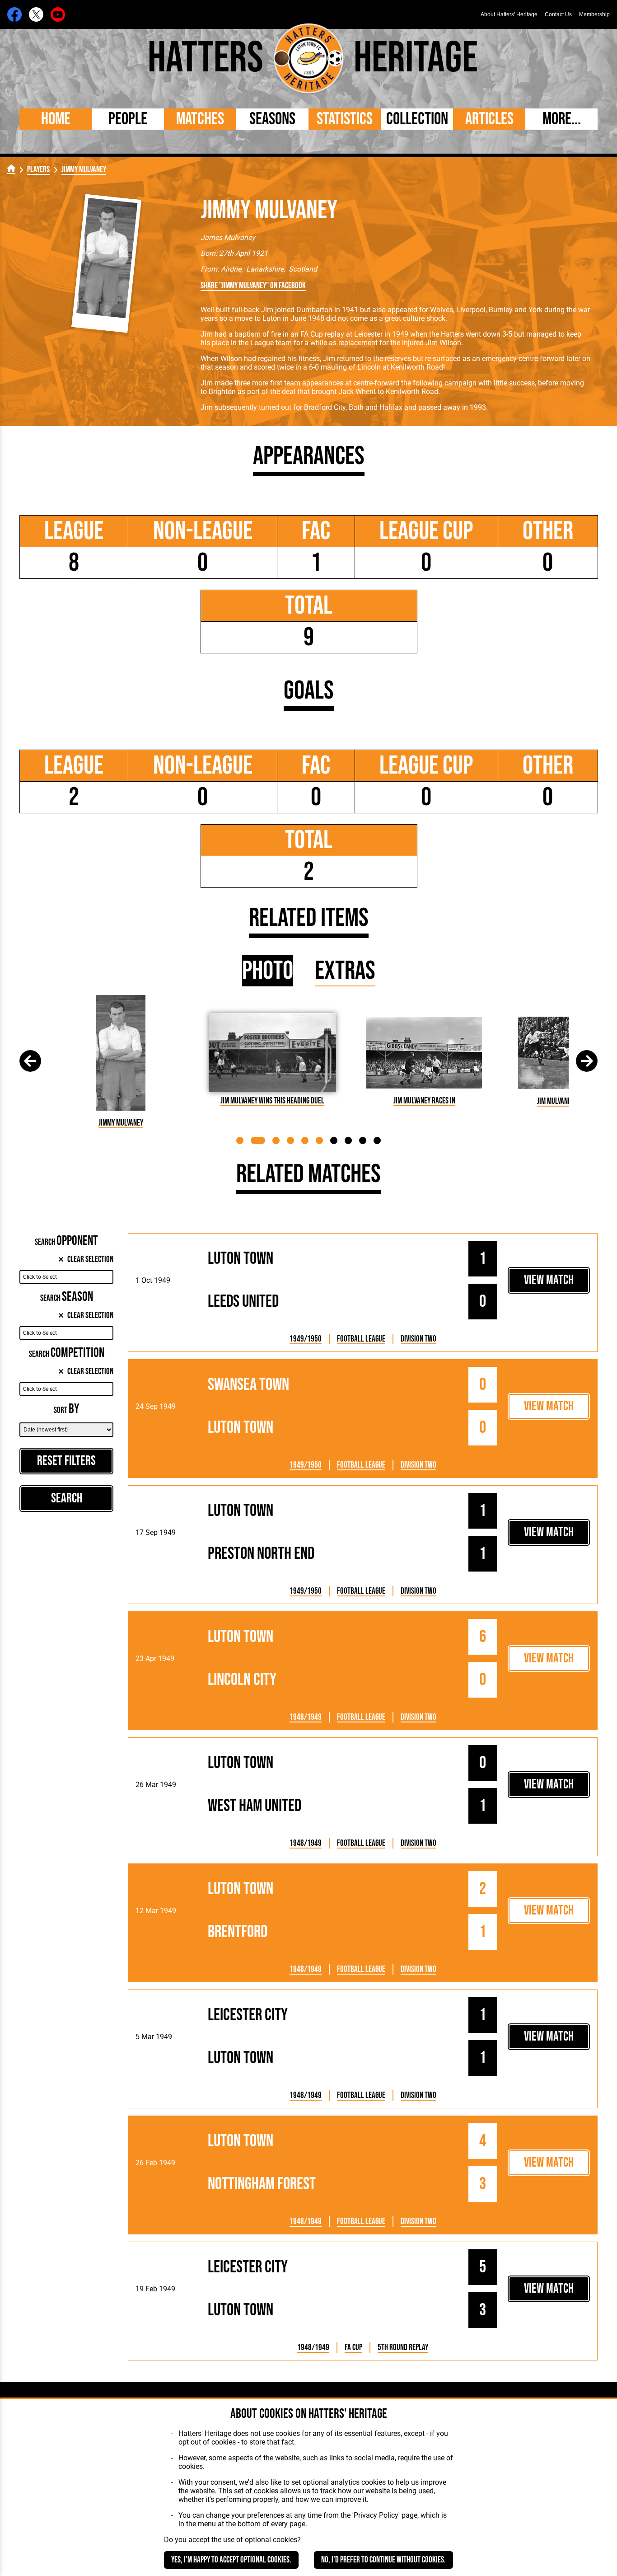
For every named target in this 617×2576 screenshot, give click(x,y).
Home (56, 119)
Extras (345, 971)
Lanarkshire (265, 269)
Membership (594, 14)
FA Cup (353, 2348)
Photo (268, 971)
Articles (489, 119)
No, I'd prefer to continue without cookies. (383, 2560)
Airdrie (231, 269)
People (128, 119)
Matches (200, 119)
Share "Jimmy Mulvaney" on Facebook (253, 286)
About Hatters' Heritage (509, 14)
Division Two (418, 1339)
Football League (361, 1339)
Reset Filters (66, 1461)
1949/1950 (306, 1339)
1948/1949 (306, 1717)
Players (38, 170)
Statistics (345, 119)
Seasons (272, 119)
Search (67, 1499)
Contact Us (558, 14)
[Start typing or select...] (66, 1277)
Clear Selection (90, 1260)
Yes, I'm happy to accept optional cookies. (231, 2560)
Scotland (303, 269)
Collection (417, 119)
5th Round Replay (403, 2348)
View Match (549, 1280)
